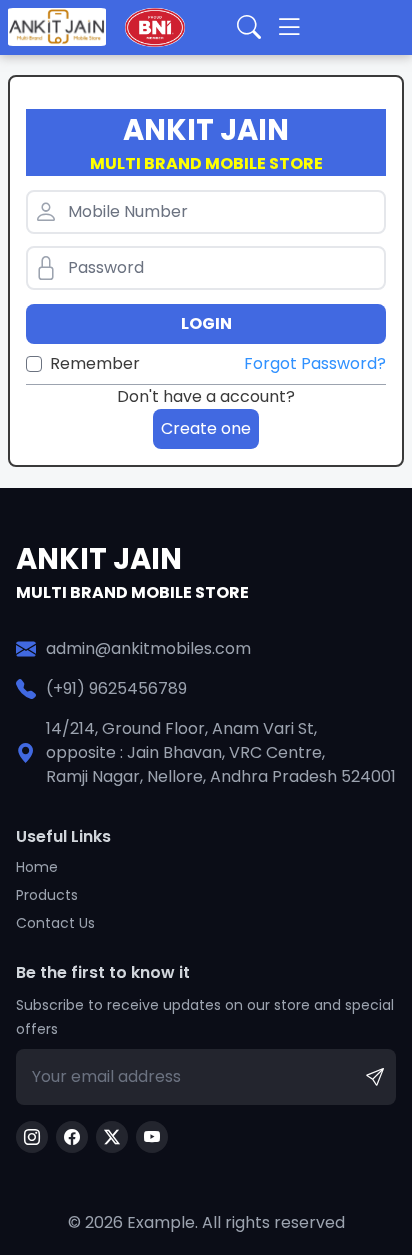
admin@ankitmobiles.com (148, 648)
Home (37, 867)
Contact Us (55, 923)
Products (47, 895)
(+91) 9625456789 (116, 688)
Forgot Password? (315, 363)
